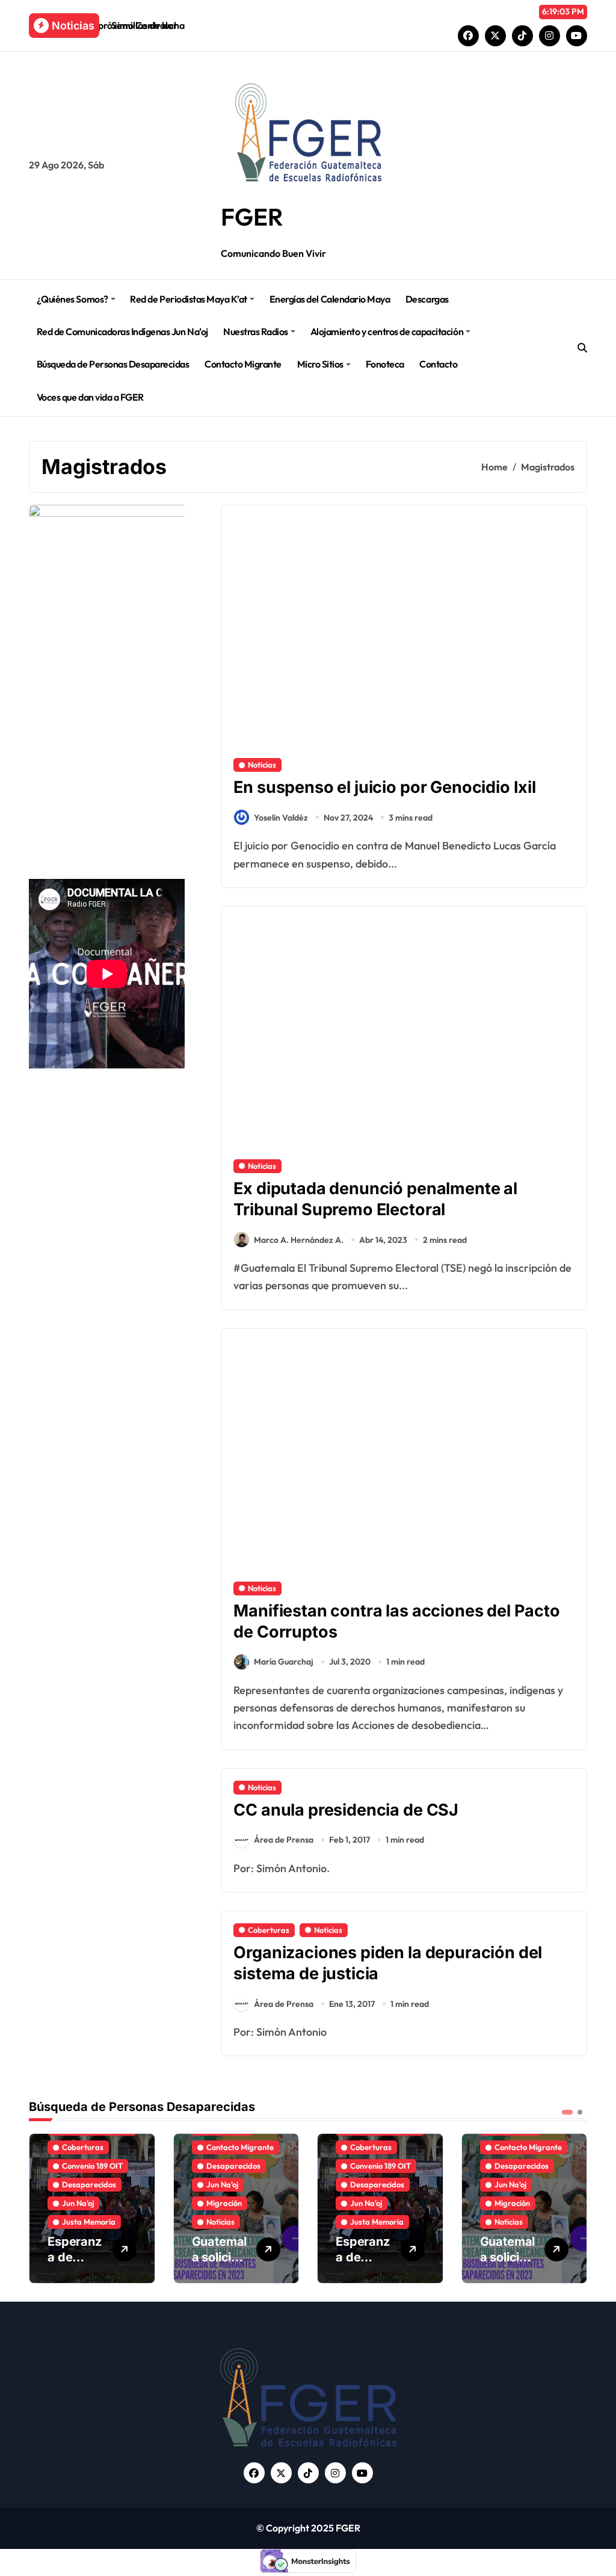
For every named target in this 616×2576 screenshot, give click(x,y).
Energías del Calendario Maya (330, 299)
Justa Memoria (89, 2222)
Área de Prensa (284, 1840)
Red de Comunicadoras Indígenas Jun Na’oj (122, 331)
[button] (575, 2207)
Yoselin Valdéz (281, 818)
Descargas (427, 299)
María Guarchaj (284, 1662)
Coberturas (269, 1930)
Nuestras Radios (256, 331)
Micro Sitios (320, 364)
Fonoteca (385, 364)
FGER (252, 217)
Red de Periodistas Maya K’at (189, 299)
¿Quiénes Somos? (72, 299)
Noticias (262, 765)
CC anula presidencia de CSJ (346, 1810)
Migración (224, 2203)
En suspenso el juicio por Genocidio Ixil (385, 787)
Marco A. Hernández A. (299, 1240)
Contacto (438, 364)
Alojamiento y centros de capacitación (387, 331)
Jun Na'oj (78, 2203)
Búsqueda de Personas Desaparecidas (113, 364)
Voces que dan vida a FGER (90, 397)
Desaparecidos (89, 2184)
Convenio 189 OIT (92, 2166)
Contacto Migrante (243, 364)
